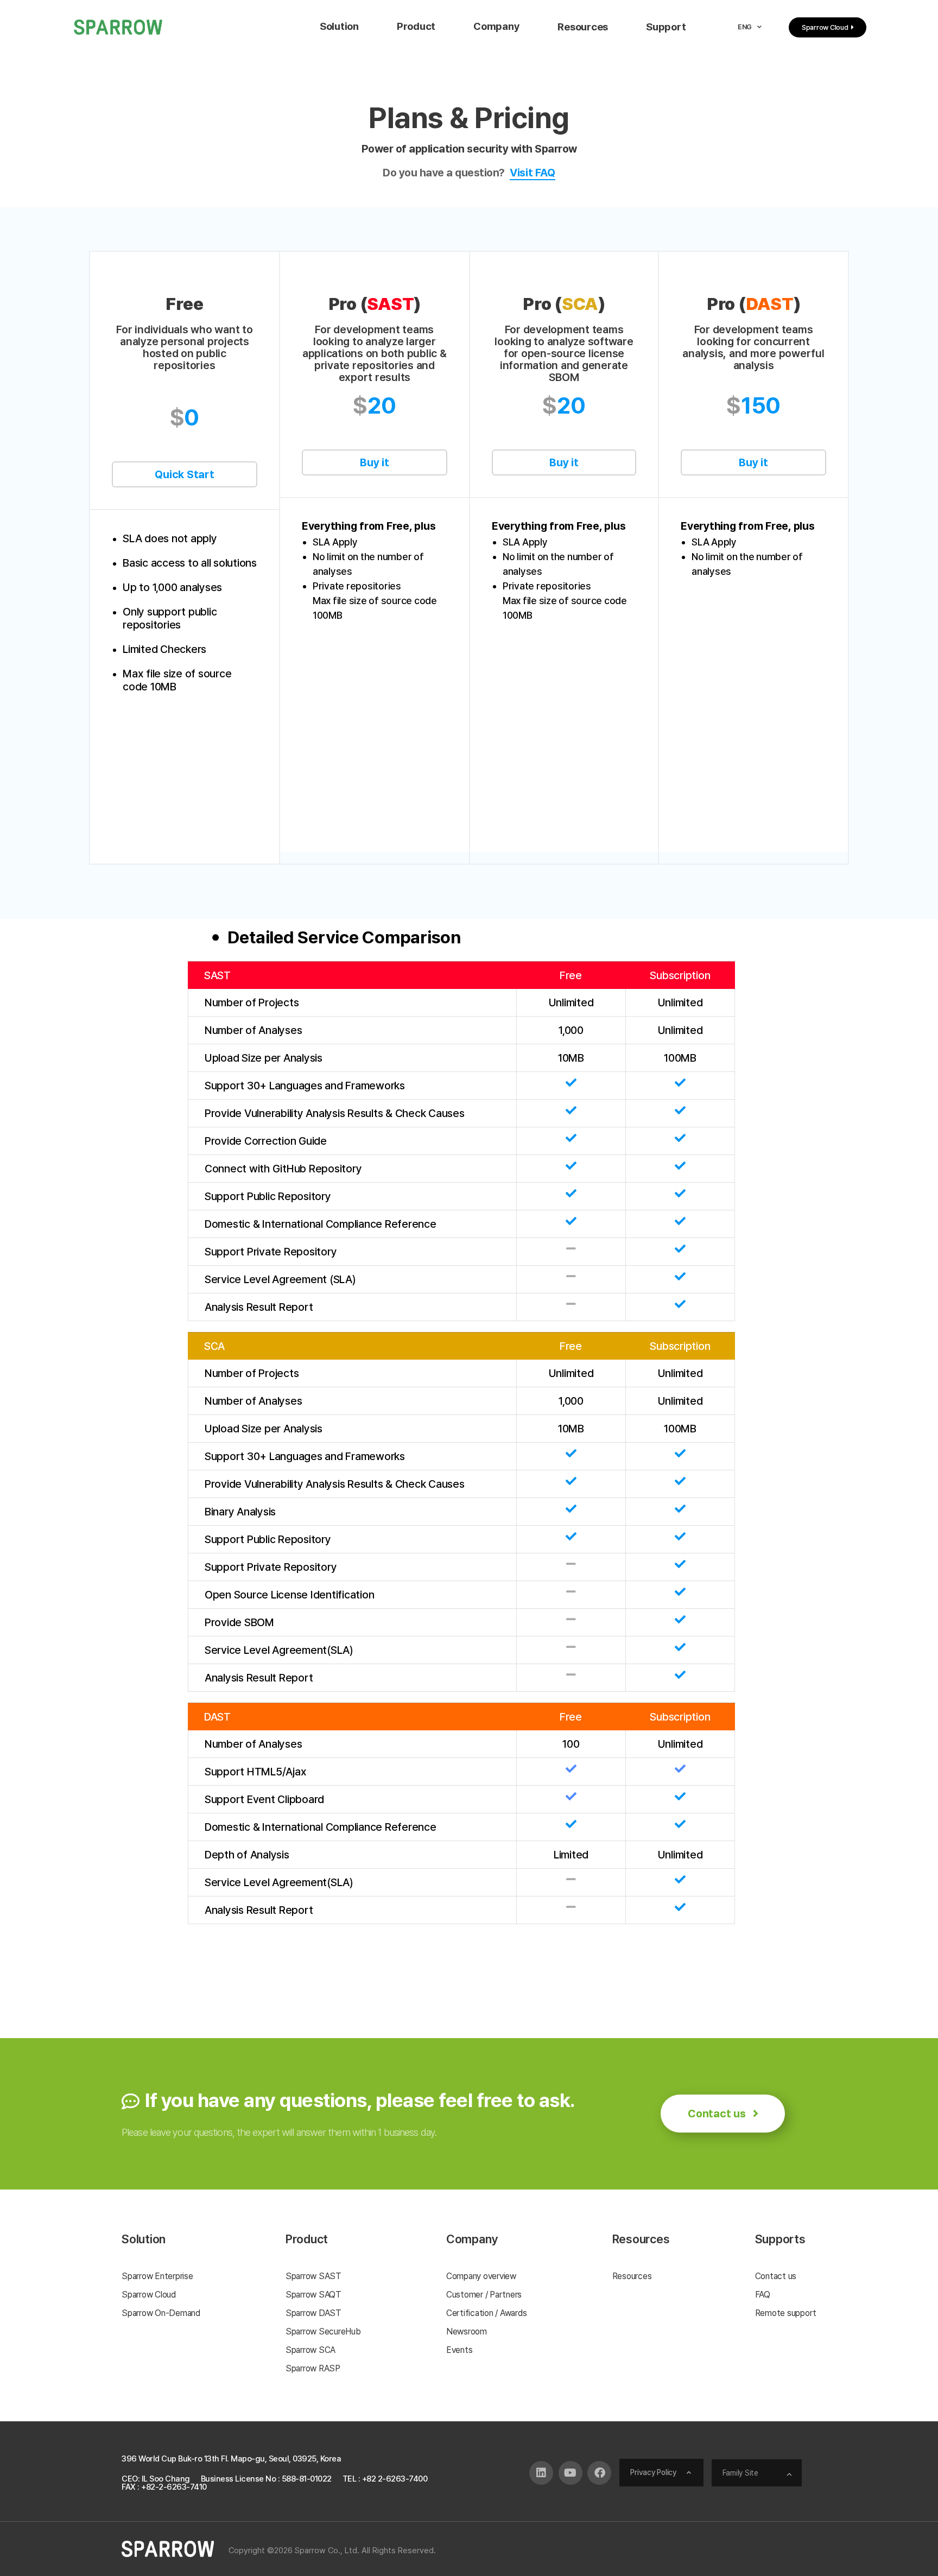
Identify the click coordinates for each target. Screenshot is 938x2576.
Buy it (375, 462)
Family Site (740, 2473)
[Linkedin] (541, 2473)
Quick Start (184, 474)
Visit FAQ (533, 173)
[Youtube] (571, 2473)
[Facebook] (599, 2473)
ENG (745, 27)
